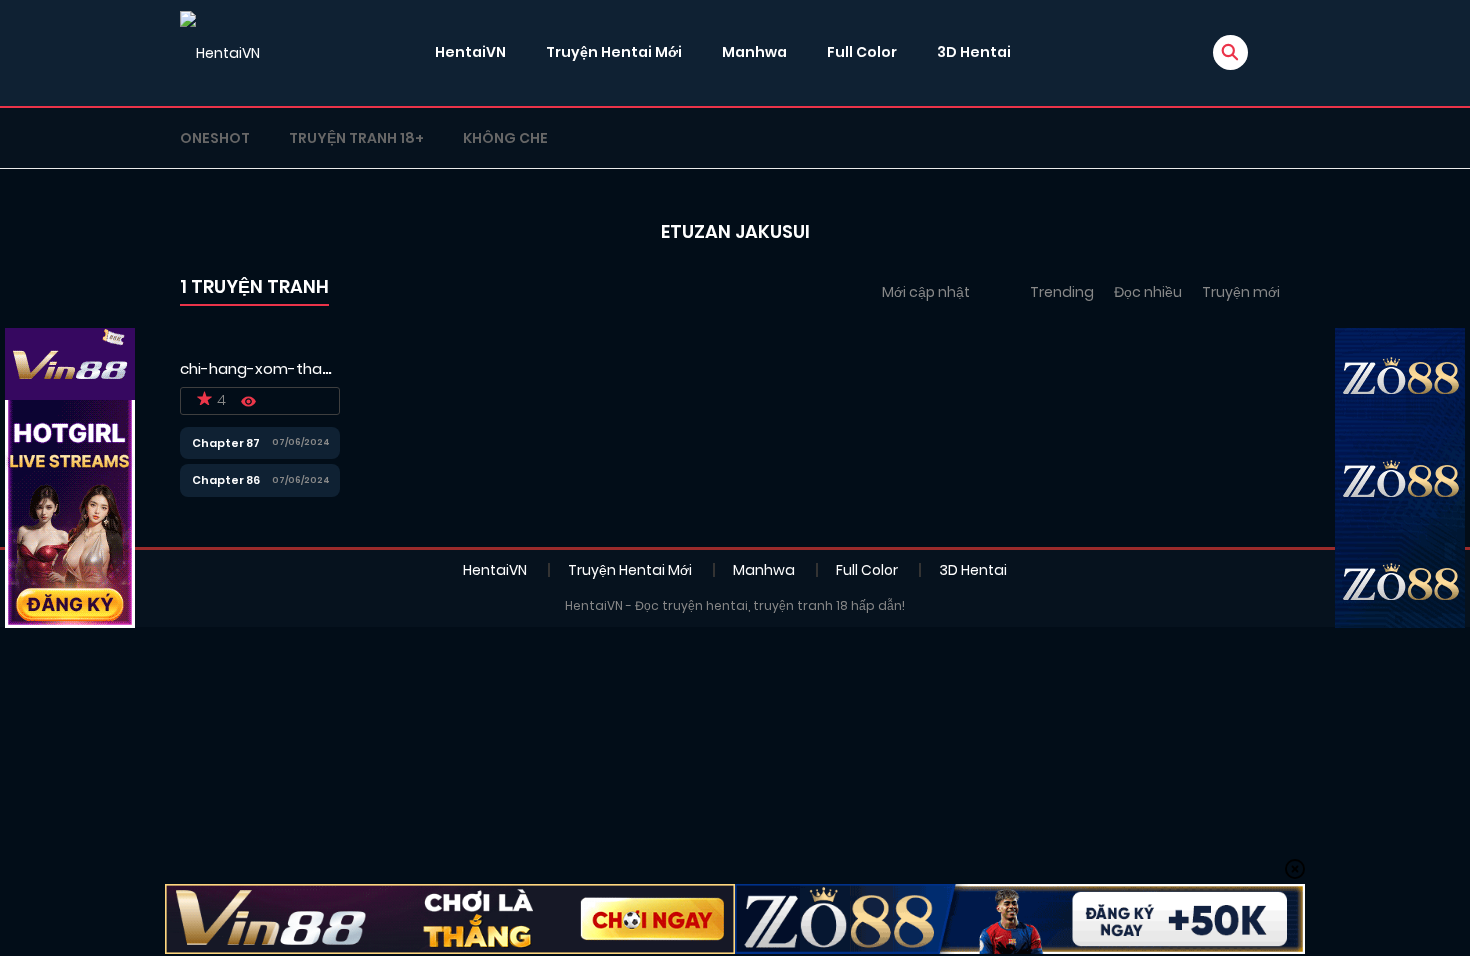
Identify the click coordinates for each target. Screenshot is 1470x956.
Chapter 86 (226, 480)
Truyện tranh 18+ (356, 138)
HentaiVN (470, 52)
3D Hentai (974, 52)
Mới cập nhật (926, 292)
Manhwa (754, 52)
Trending (1062, 292)
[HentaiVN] (220, 53)
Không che (505, 138)
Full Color (862, 52)
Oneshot (215, 138)
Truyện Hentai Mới (614, 52)
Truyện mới (1241, 292)
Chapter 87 (226, 443)
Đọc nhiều (1148, 292)
